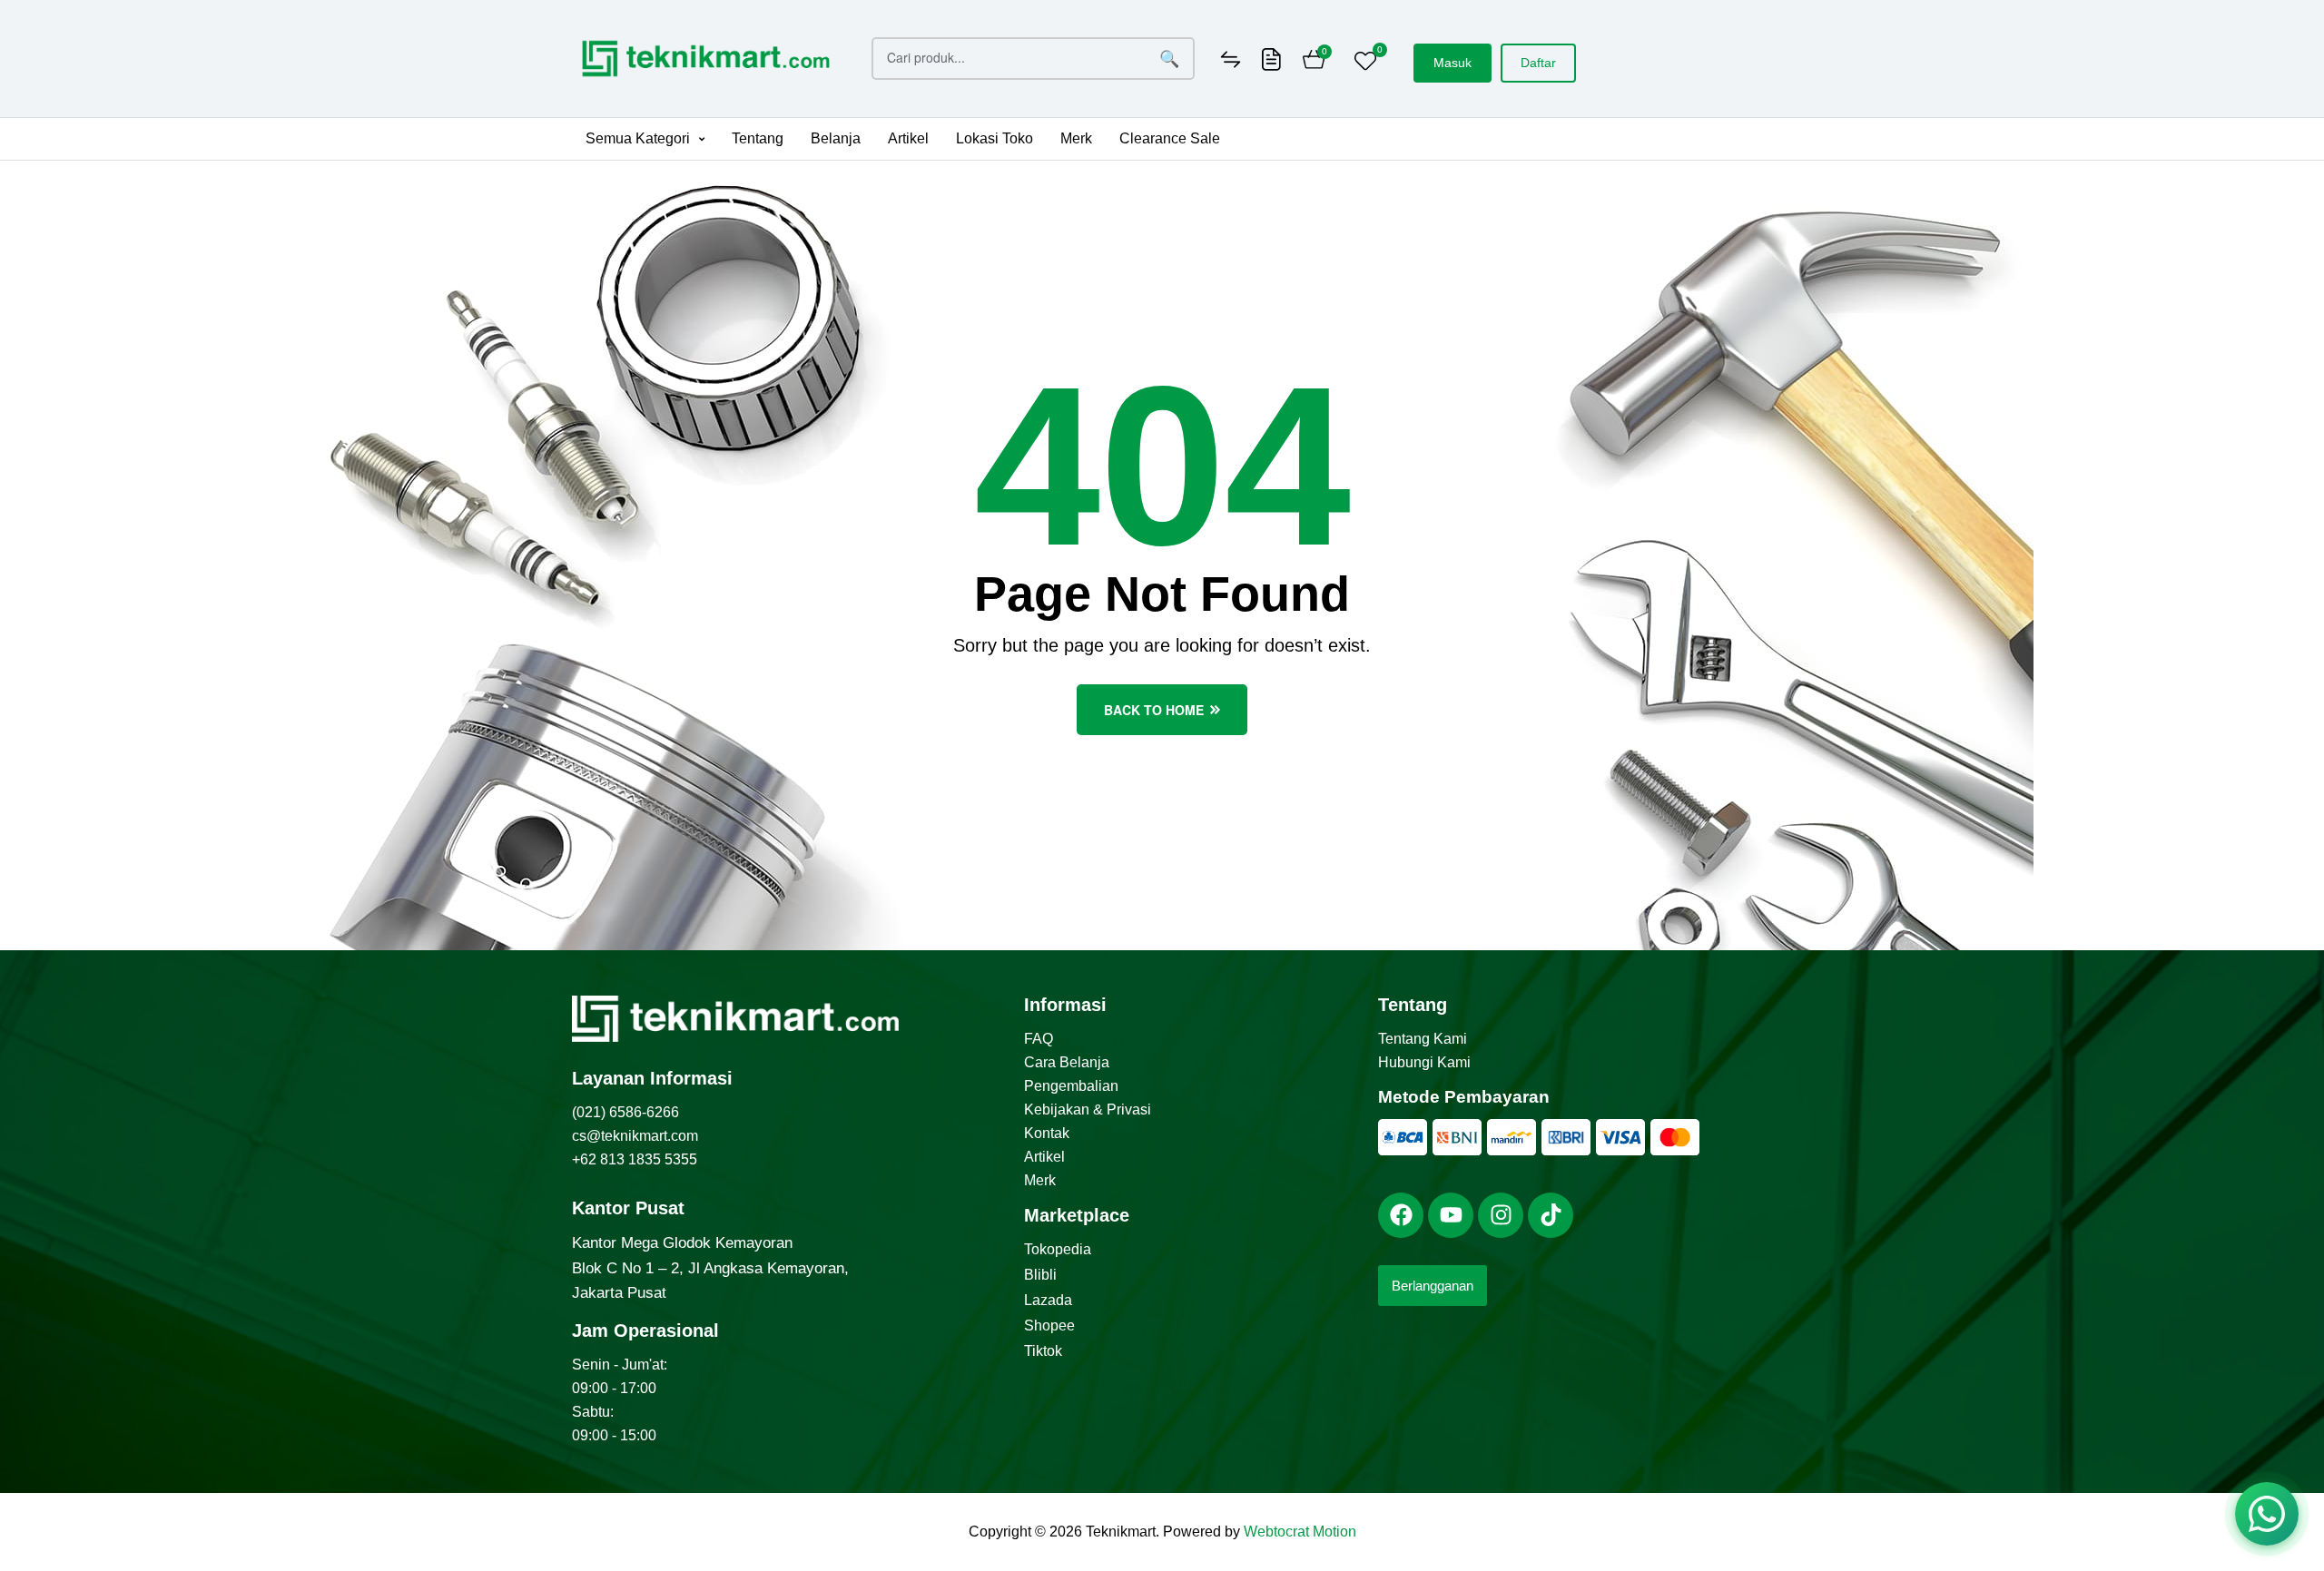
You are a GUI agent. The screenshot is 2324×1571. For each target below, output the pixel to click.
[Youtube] (1451, 1215)
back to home (1154, 710)
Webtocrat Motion (1300, 1532)
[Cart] (1314, 62)
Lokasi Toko (995, 138)
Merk (1076, 138)
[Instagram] (1501, 1215)
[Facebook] (1401, 1215)
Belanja (836, 138)
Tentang (758, 138)
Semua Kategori (638, 138)
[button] (645, 139)
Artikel (908, 138)
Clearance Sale (1170, 138)
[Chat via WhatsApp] (2267, 1514)
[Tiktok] (1551, 1215)
